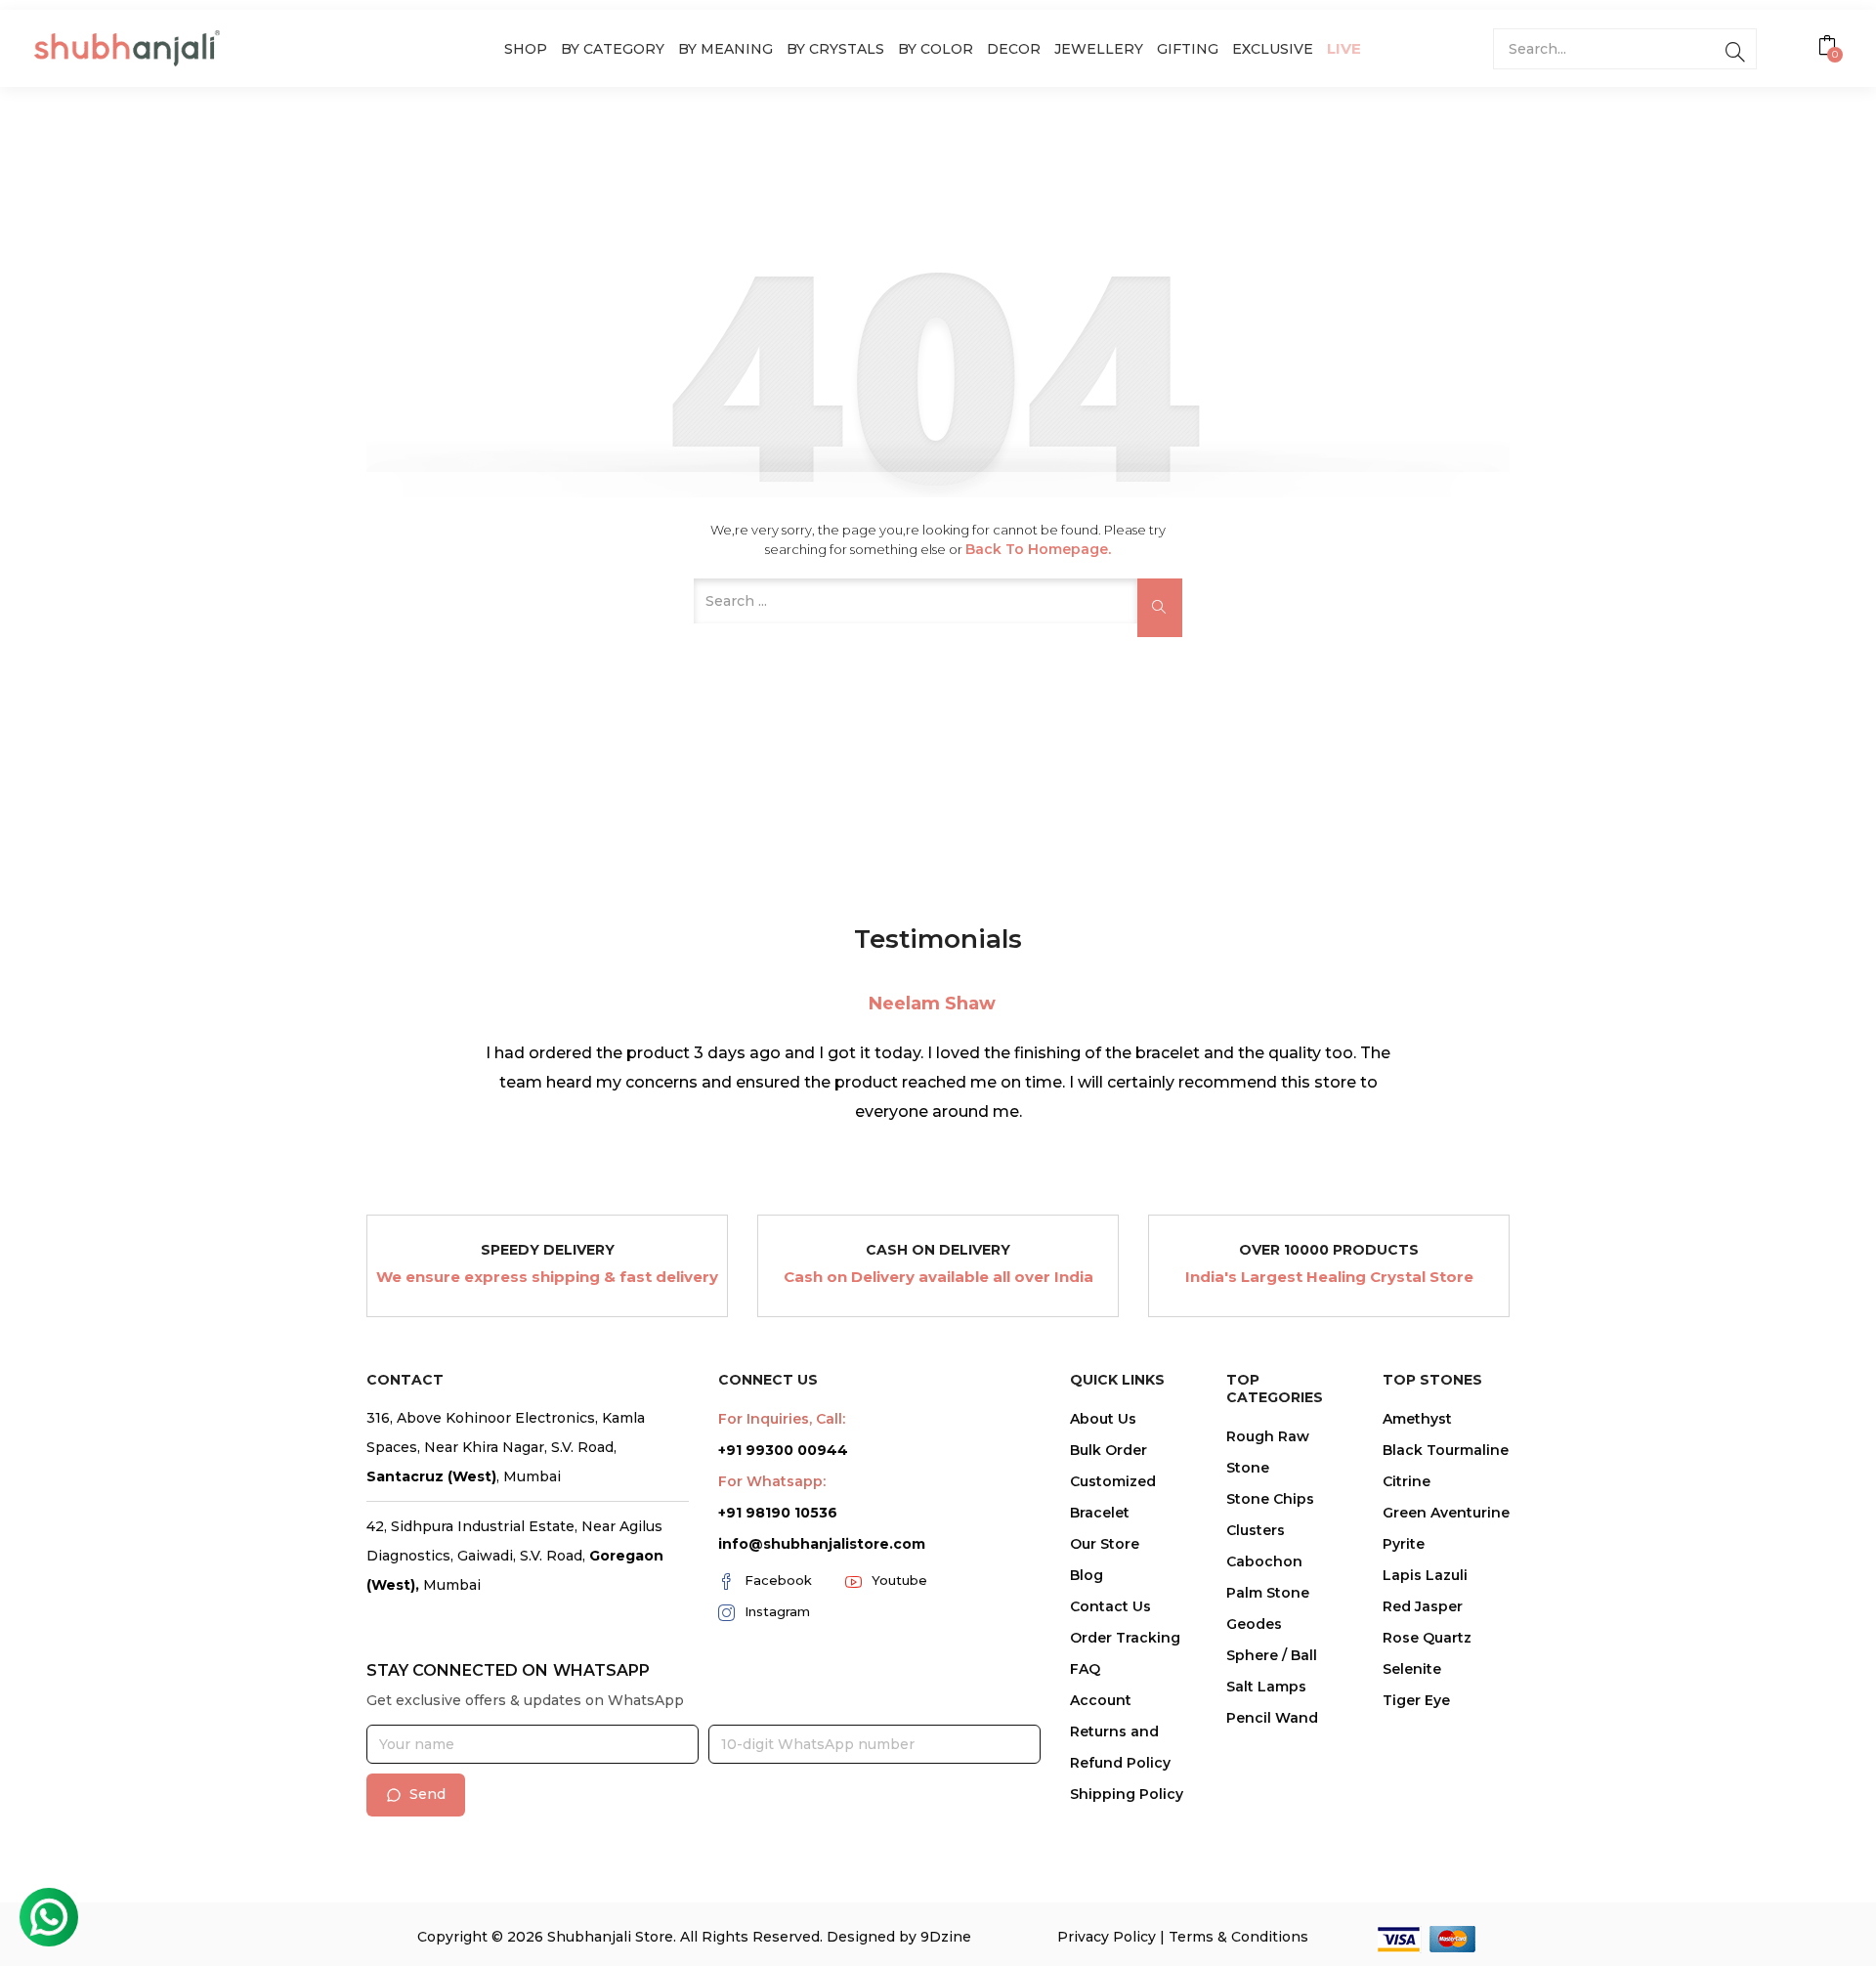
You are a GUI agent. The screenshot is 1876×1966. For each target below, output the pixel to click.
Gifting (1188, 49)
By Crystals (835, 49)
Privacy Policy (1107, 1937)
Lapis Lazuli (1425, 1575)
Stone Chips (1270, 1499)
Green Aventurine (1446, 1513)
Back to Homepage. (1038, 549)
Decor (1014, 49)
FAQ (1085, 1669)
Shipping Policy (1127, 1794)
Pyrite (1404, 1544)
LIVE (1344, 48)
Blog (1087, 1575)
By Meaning (725, 49)
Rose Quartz (1427, 1638)
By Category (613, 49)
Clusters (1256, 1530)
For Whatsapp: (772, 1481)
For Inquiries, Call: (782, 1419)
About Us (1103, 1419)
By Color (936, 49)
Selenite (1412, 1669)
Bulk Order (1109, 1450)
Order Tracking (1125, 1638)
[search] (1735, 49)
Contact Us (1110, 1606)
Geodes (1254, 1624)
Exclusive (1273, 49)
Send (427, 1794)
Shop (526, 49)
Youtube (899, 1580)
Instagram (777, 1611)
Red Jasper (1423, 1606)
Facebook (778, 1580)
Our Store (1105, 1544)
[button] (1830, 48)
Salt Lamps (1266, 1687)
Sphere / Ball (1272, 1655)
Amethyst (1417, 1419)
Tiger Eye (1416, 1700)
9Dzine (946, 1937)
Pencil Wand (1272, 1718)
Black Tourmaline (1446, 1450)
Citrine (1407, 1481)
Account (1101, 1700)
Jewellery (1099, 49)
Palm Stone (1268, 1593)
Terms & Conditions (1238, 1937)
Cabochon (1264, 1561)
